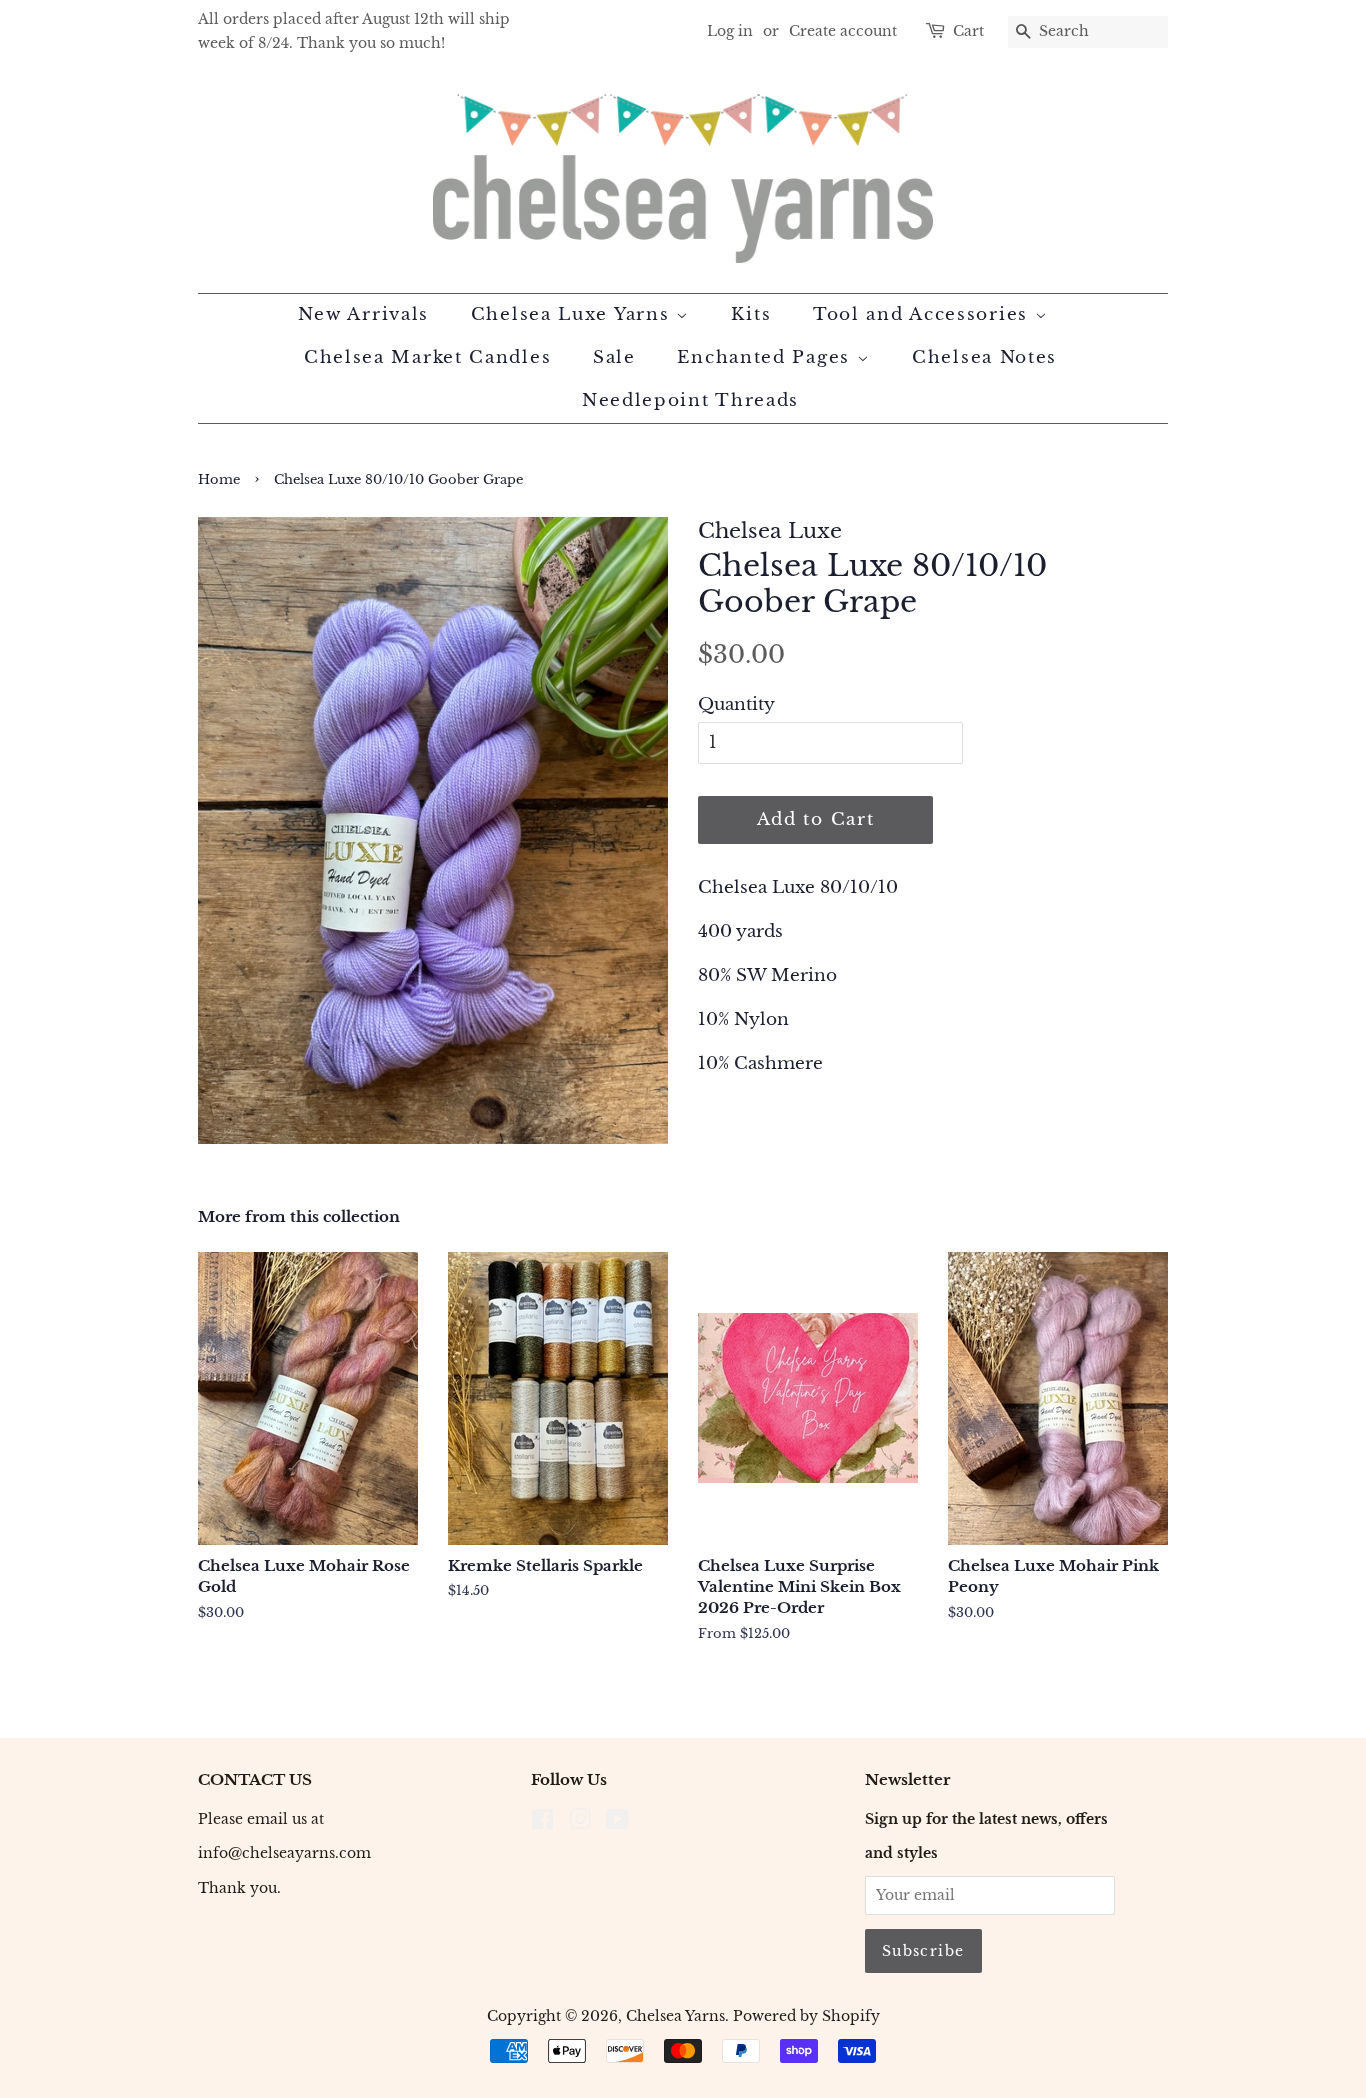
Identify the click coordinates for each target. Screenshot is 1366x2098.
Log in (730, 31)
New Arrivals (363, 314)
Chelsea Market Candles (427, 357)
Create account (843, 31)
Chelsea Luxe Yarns (573, 314)
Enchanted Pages (766, 357)
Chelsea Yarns (675, 2016)
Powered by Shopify (806, 2016)
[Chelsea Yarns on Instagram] (580, 1823)
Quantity (736, 704)
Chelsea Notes (984, 357)
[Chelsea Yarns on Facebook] (542, 1823)
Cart (968, 31)
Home (219, 479)
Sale (614, 357)
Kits (751, 314)
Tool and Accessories (924, 314)
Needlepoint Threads (690, 400)
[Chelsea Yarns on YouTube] (617, 1823)
